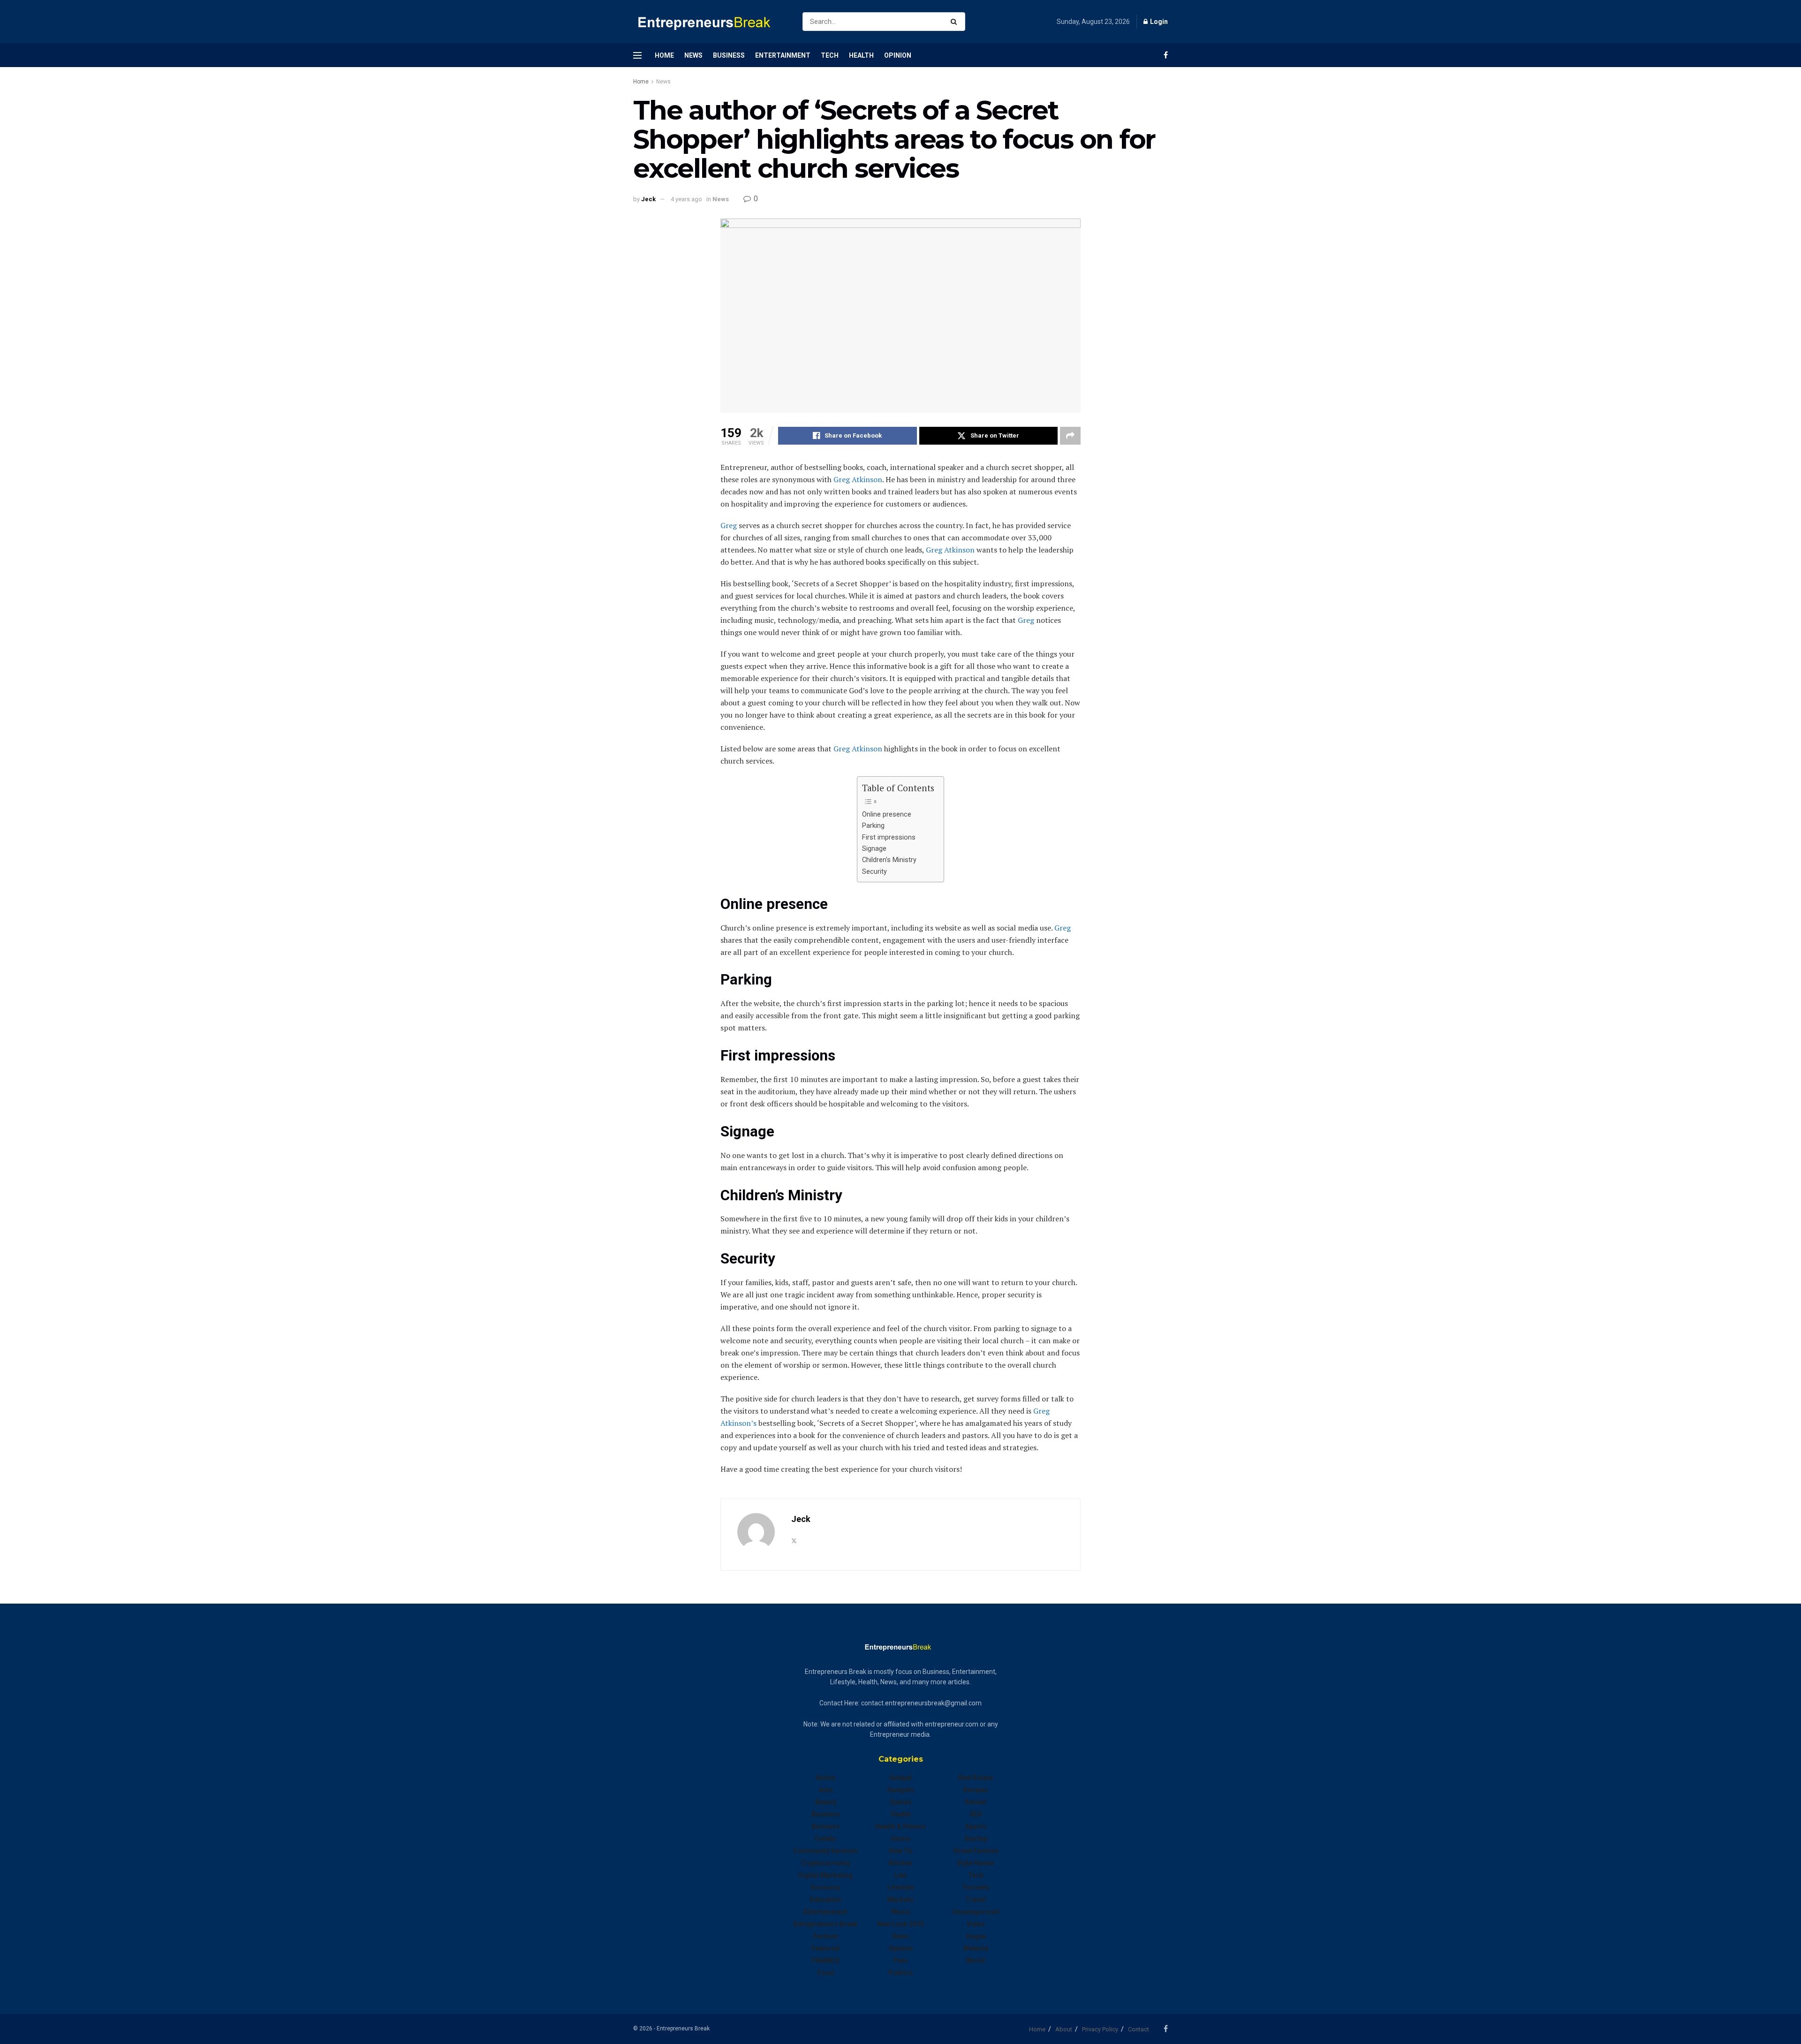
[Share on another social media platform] (1070, 436)
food (826, 1973)
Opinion (898, 55)
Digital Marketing (825, 1875)
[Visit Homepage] (710, 22)
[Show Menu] (637, 55)
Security (874, 872)
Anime (825, 1778)
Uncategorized (976, 1912)
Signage (874, 849)
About (1064, 2029)
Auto (826, 1790)
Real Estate (976, 1778)
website (976, 1948)
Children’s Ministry (889, 860)
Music (901, 1912)
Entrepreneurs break (826, 1924)
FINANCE (826, 1961)
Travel (976, 1900)
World (976, 1961)
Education (826, 1900)
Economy (825, 1887)
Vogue (976, 1936)
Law (900, 1875)
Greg (729, 525)
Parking (873, 826)
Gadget (901, 1778)
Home (664, 55)
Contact (1139, 2029)
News (693, 55)
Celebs (825, 1839)
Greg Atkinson (858, 479)
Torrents (976, 1887)
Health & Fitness (900, 1826)
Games (901, 1802)
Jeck (648, 199)
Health (861, 55)
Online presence (887, 814)
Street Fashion (976, 1851)
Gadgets (901, 1790)
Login (1158, 22)
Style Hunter (976, 1863)
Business (729, 55)
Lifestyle (901, 1887)
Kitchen (900, 1863)
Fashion (826, 1936)
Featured (825, 1948)
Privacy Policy (1100, 2029)
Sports (976, 1826)
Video (976, 1924)
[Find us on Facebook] (1166, 55)
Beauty (826, 1802)
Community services (825, 1851)
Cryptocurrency (825, 1863)
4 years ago (686, 199)
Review (976, 1802)
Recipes (976, 1790)
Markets (900, 1900)
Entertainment (783, 55)
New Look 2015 (900, 1924)
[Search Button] (956, 22)
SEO (976, 1814)
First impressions (889, 837)
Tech (830, 55)
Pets (901, 1961)
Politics (900, 1973)
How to (900, 1851)
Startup (976, 1839)
